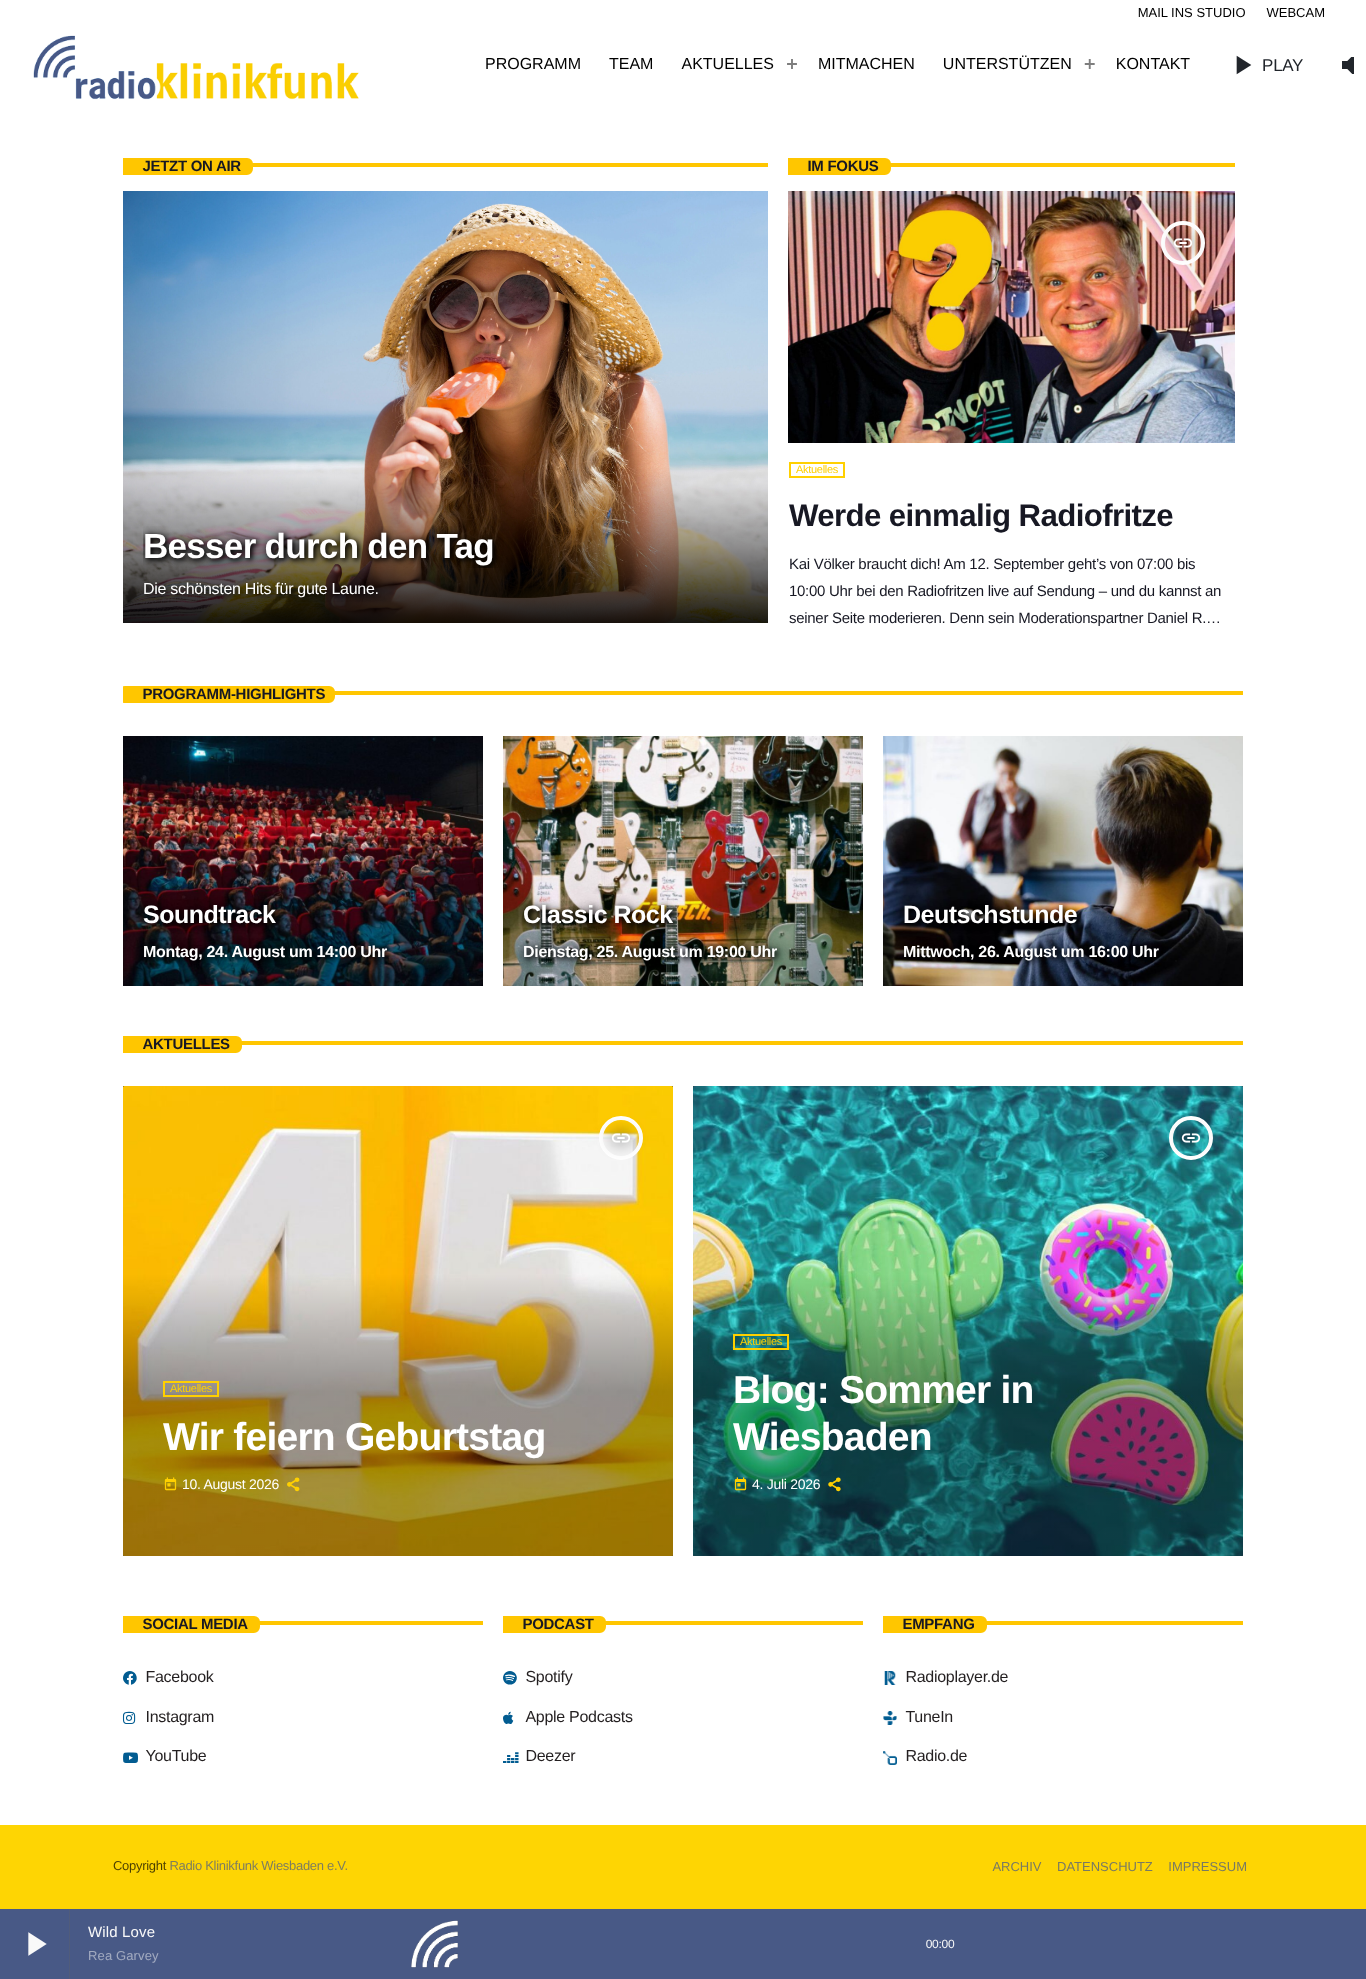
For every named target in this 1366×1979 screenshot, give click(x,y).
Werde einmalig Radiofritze (981, 515)
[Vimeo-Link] (240, 65)
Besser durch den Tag (318, 546)
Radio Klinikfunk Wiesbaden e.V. (258, 1865)
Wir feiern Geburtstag (354, 1437)
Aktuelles (817, 470)
